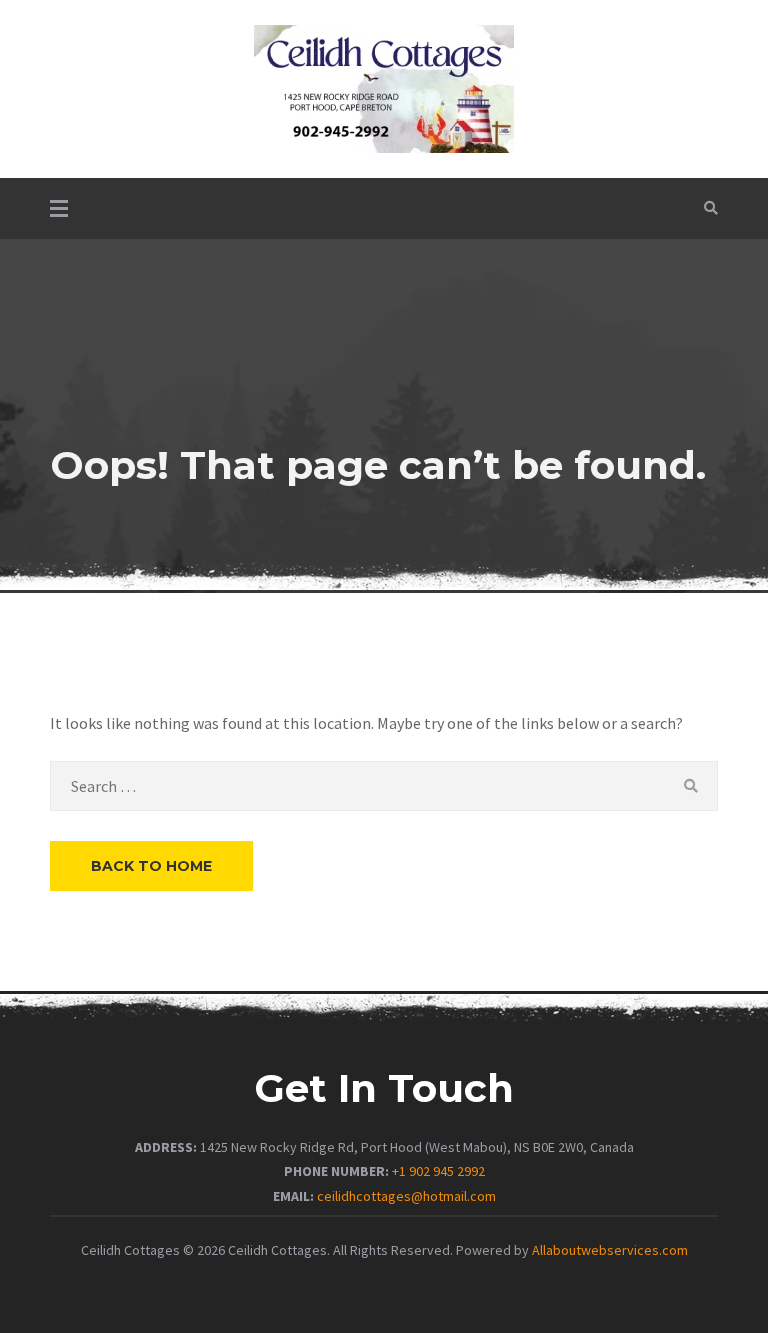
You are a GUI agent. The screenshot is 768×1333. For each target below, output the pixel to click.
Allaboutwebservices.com (610, 1250)
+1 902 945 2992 (438, 1171)
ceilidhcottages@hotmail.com (406, 1196)
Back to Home (151, 866)
